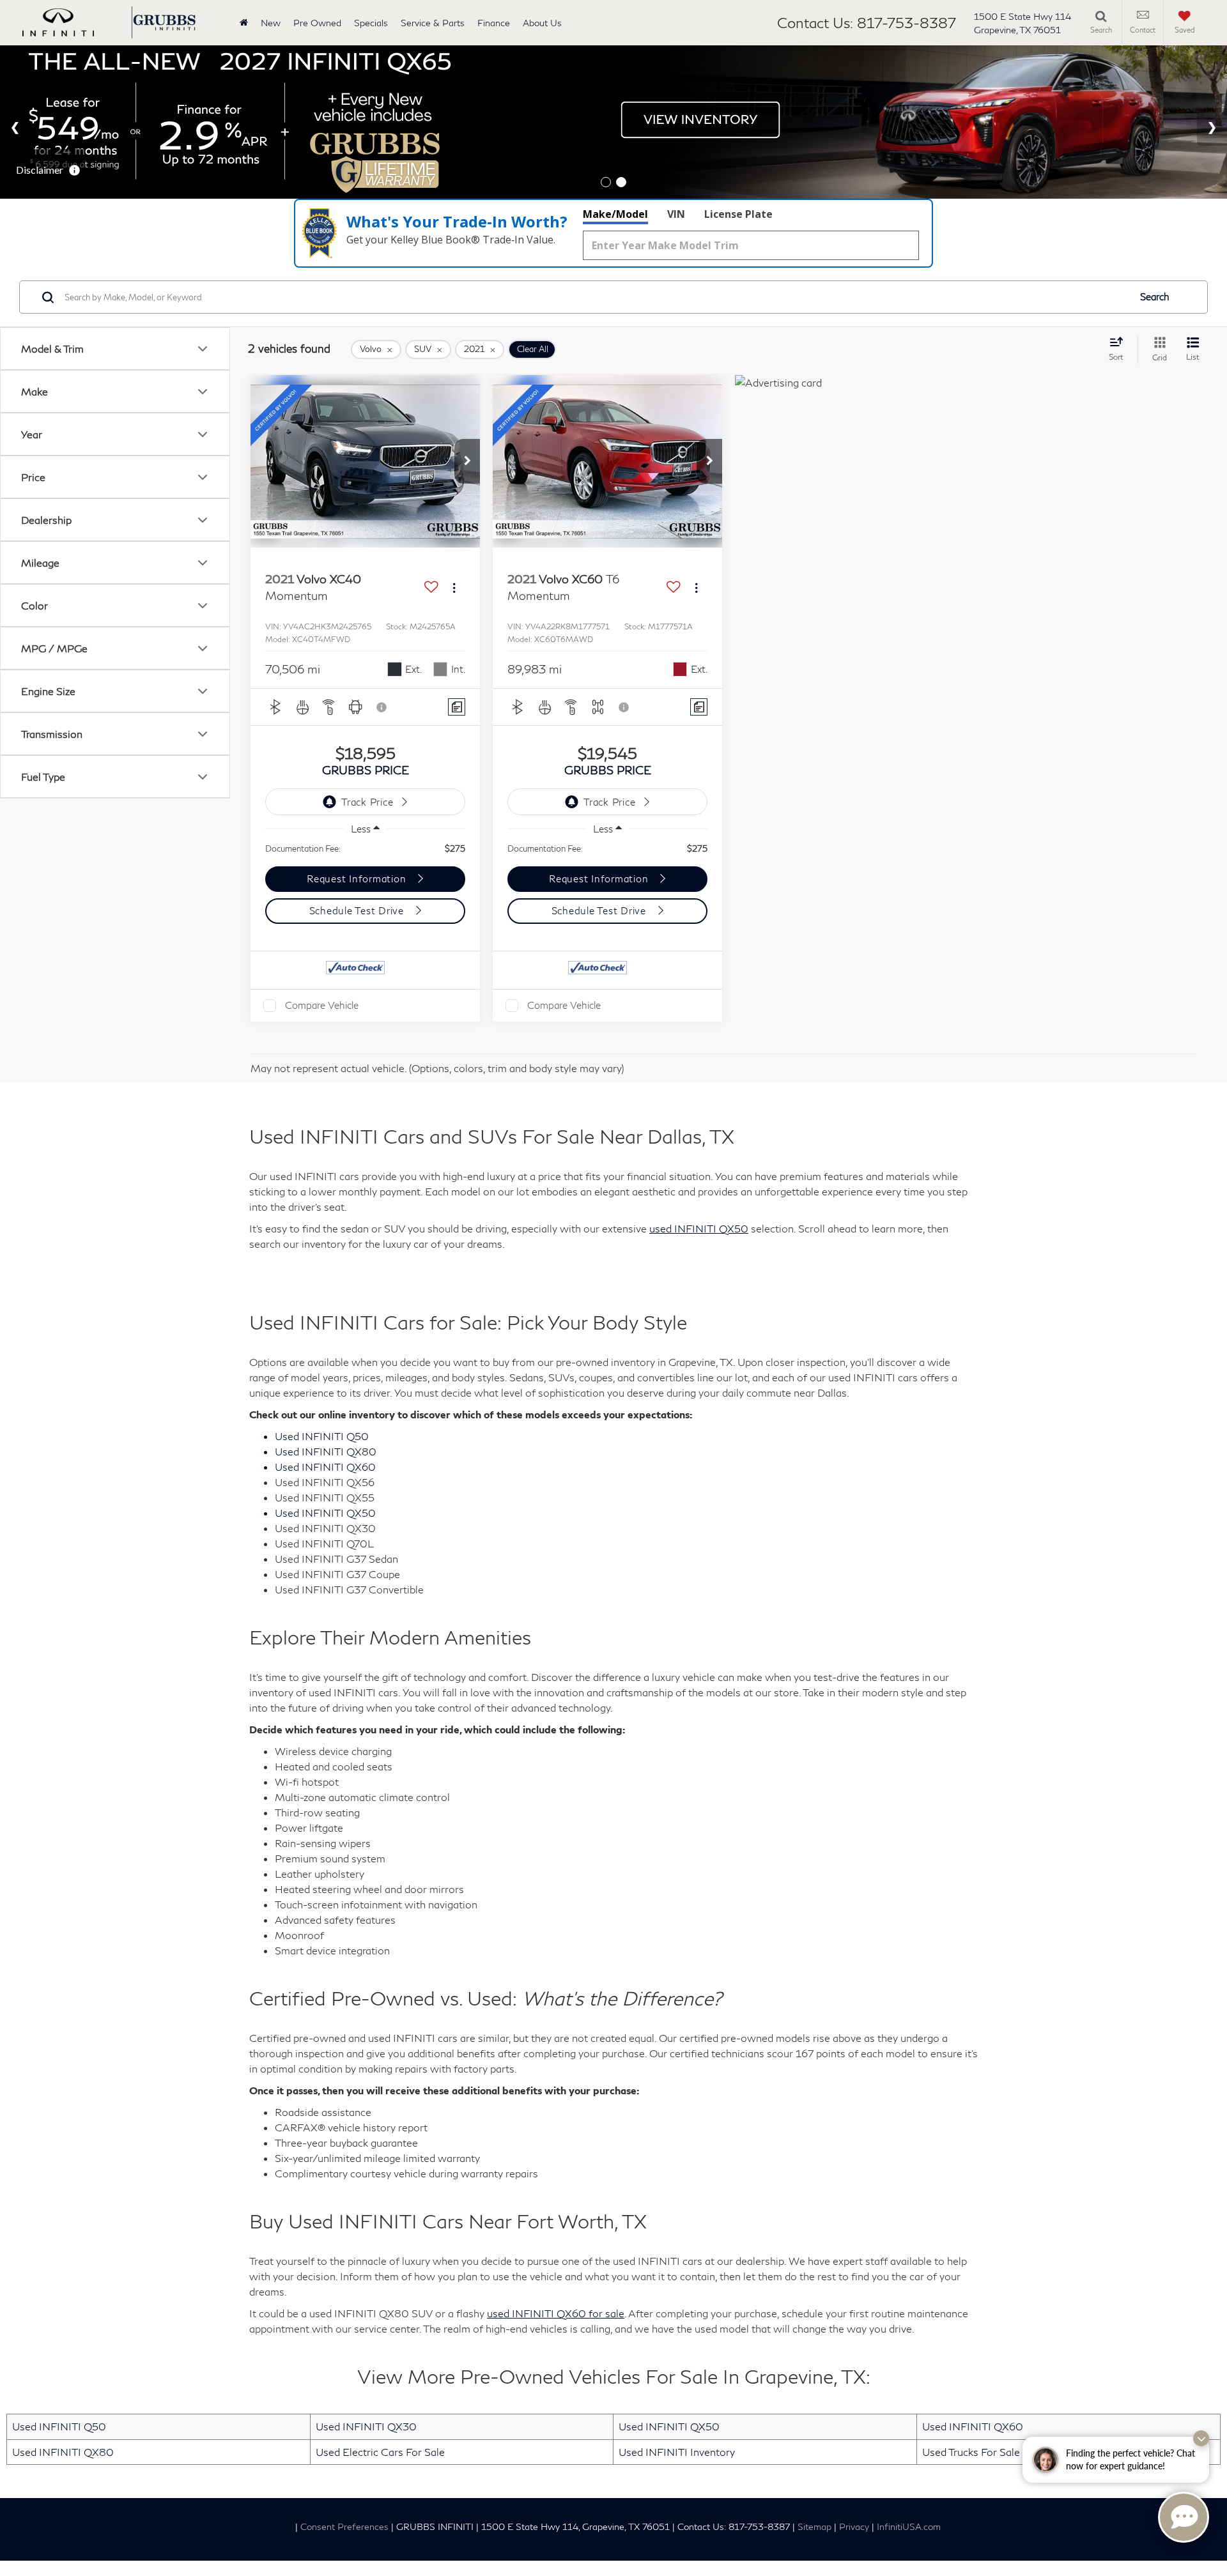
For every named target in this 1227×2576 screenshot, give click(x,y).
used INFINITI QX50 (699, 1228)
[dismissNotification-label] (1201, 2438)
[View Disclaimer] (382, 707)
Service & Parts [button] (433, 23)
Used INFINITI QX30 (366, 2426)
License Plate (738, 214)
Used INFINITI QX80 (63, 2452)
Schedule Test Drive (358, 910)
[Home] (244, 23)
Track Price (367, 802)
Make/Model (615, 214)
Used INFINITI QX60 (973, 2426)
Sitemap (814, 2527)
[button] (467, 461)
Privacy (854, 2527)
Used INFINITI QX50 (669, 2426)
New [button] (271, 23)
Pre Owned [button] (317, 23)
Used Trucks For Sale (971, 2452)
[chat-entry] (1184, 2517)
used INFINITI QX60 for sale (556, 2313)
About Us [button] (542, 23)
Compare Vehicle (322, 1005)
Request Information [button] (358, 878)
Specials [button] (371, 23)
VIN (676, 214)
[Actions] (454, 587)
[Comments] (457, 707)
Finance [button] (494, 23)
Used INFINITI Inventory (677, 2452)
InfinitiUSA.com (909, 2527)
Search (1155, 297)
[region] (365, 848)
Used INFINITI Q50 (59, 2426)
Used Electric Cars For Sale (380, 2452)
